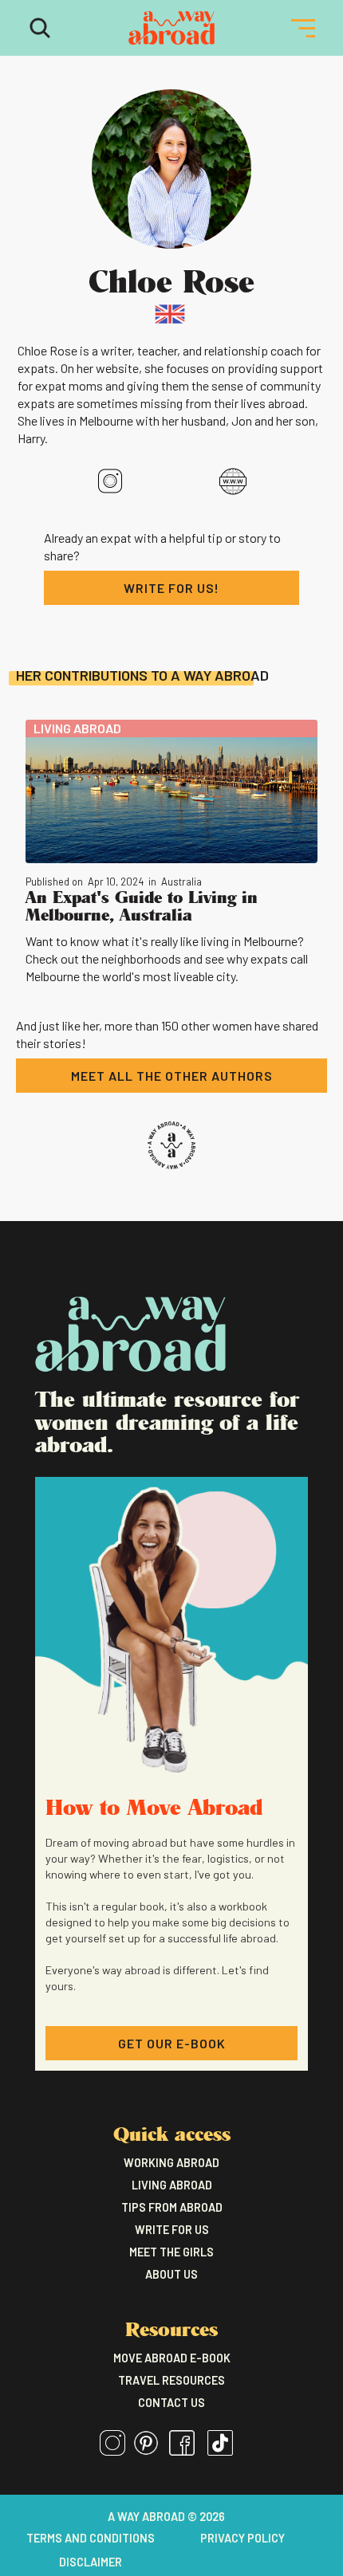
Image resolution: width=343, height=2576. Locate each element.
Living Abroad (172, 2185)
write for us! (171, 588)
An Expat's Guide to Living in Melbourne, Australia (142, 905)
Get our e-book (172, 2043)
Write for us (172, 2230)
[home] (171, 28)
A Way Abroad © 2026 (166, 2517)
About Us (171, 2274)
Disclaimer (91, 2562)
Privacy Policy (242, 2539)
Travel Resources (171, 2380)
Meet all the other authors (172, 1076)
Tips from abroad (172, 2207)
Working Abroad (171, 2163)
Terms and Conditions (91, 2539)
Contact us (171, 2403)
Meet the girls (171, 2252)
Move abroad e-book (172, 2358)
